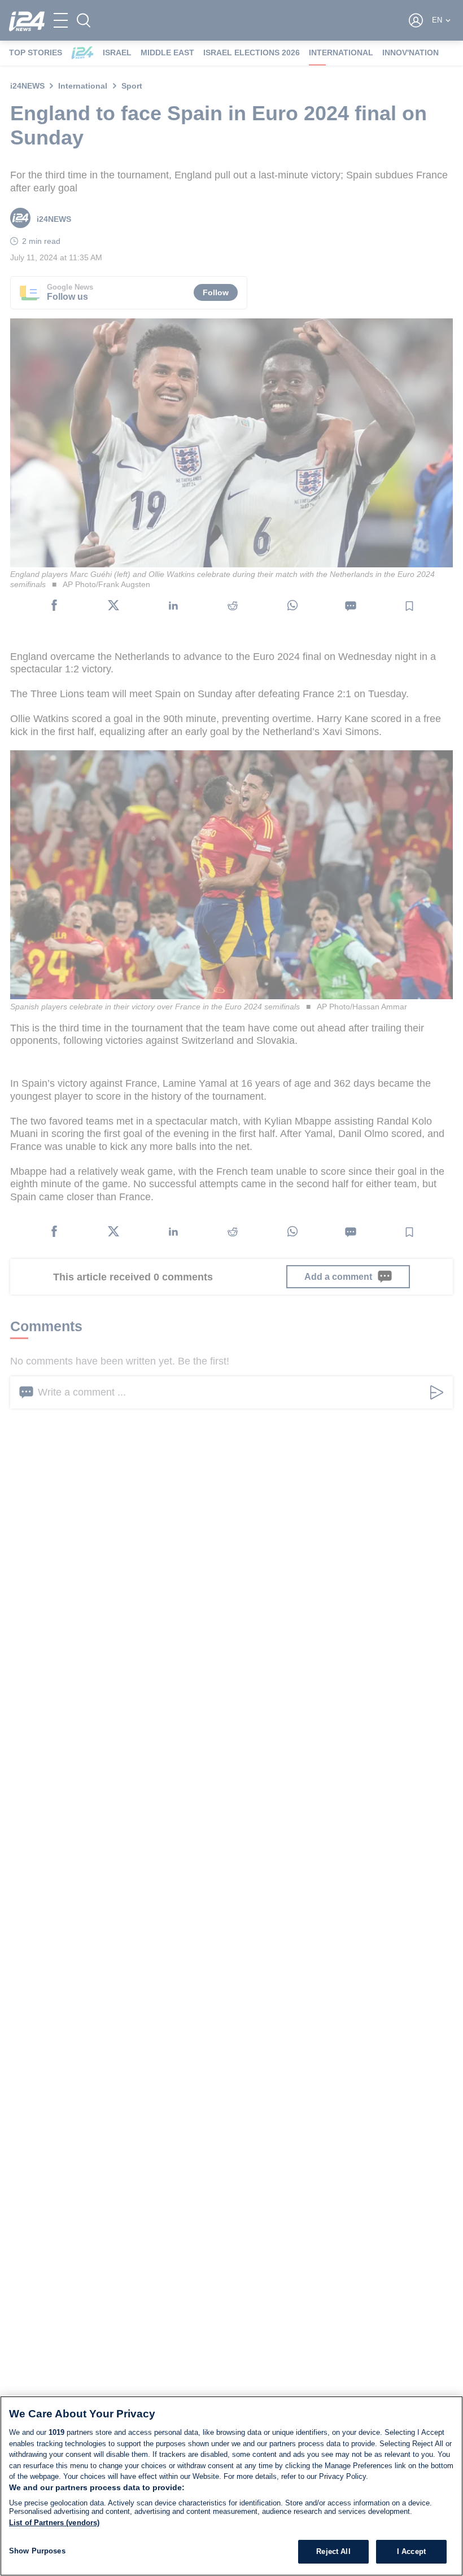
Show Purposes (37, 2551)
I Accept (411, 2551)
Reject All (333, 2551)
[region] (231, 2486)
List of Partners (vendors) (54, 2523)
